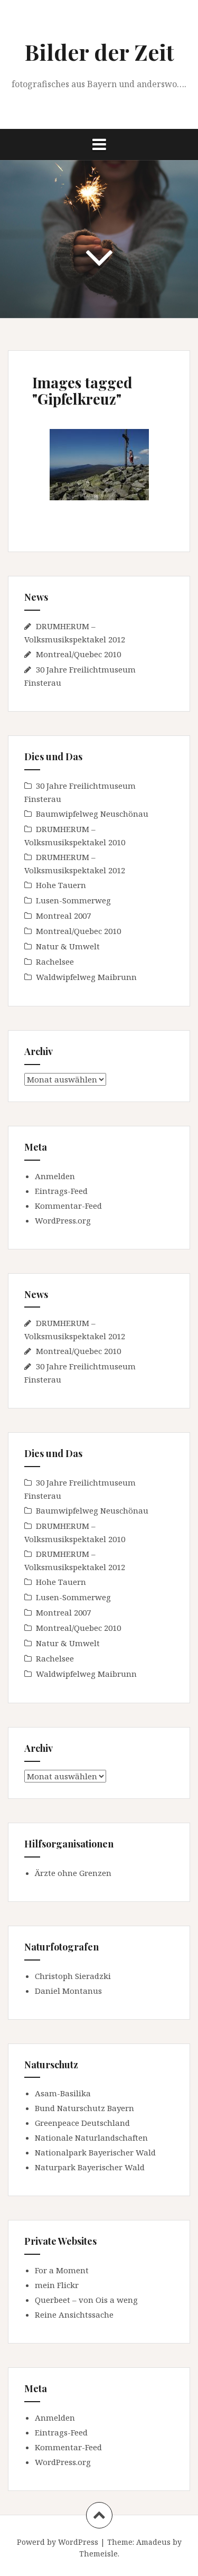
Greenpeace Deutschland (82, 2123)
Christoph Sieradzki (73, 1976)
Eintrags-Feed (61, 1191)
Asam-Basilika (63, 2093)
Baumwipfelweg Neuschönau (92, 814)
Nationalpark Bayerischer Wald (95, 2152)
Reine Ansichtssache (74, 2314)
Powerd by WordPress (58, 2542)
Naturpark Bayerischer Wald (90, 2167)
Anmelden (55, 1176)
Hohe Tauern (61, 885)
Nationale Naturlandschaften (91, 2138)
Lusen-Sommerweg (73, 900)
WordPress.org (63, 1220)
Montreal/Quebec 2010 (78, 654)
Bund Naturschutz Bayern (84, 2108)
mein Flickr (57, 2285)
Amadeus (153, 2542)
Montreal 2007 (63, 916)
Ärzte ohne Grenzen (73, 1873)
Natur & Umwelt (68, 946)
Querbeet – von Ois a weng (86, 2300)
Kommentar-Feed (68, 1206)
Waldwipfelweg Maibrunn (86, 977)
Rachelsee (55, 962)
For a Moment (62, 2270)
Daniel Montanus (68, 1991)
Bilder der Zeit (99, 52)
